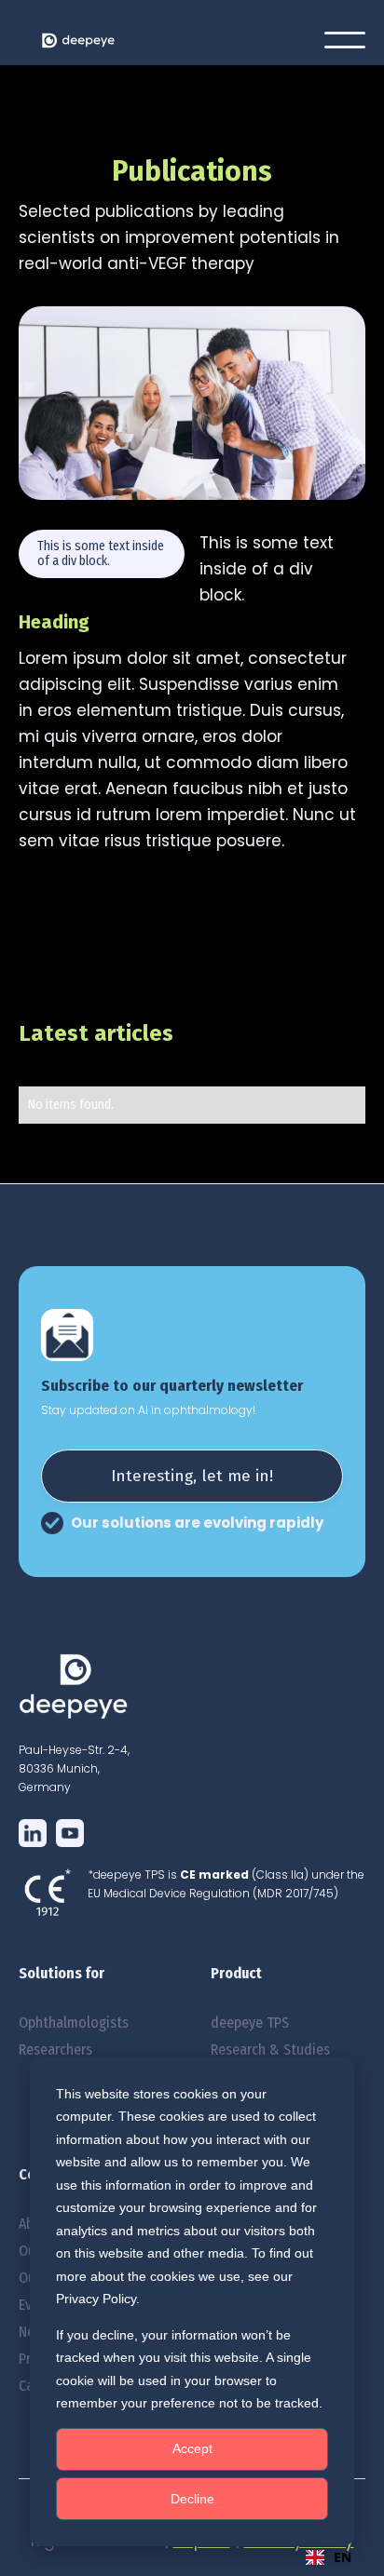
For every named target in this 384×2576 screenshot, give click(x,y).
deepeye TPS (250, 2023)
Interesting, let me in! (192, 1476)
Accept (192, 2448)
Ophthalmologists (74, 2023)
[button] (345, 40)
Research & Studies (270, 2050)
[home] (137, 40)
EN (343, 2557)
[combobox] (329, 2557)
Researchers (55, 2050)
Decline (192, 2499)
